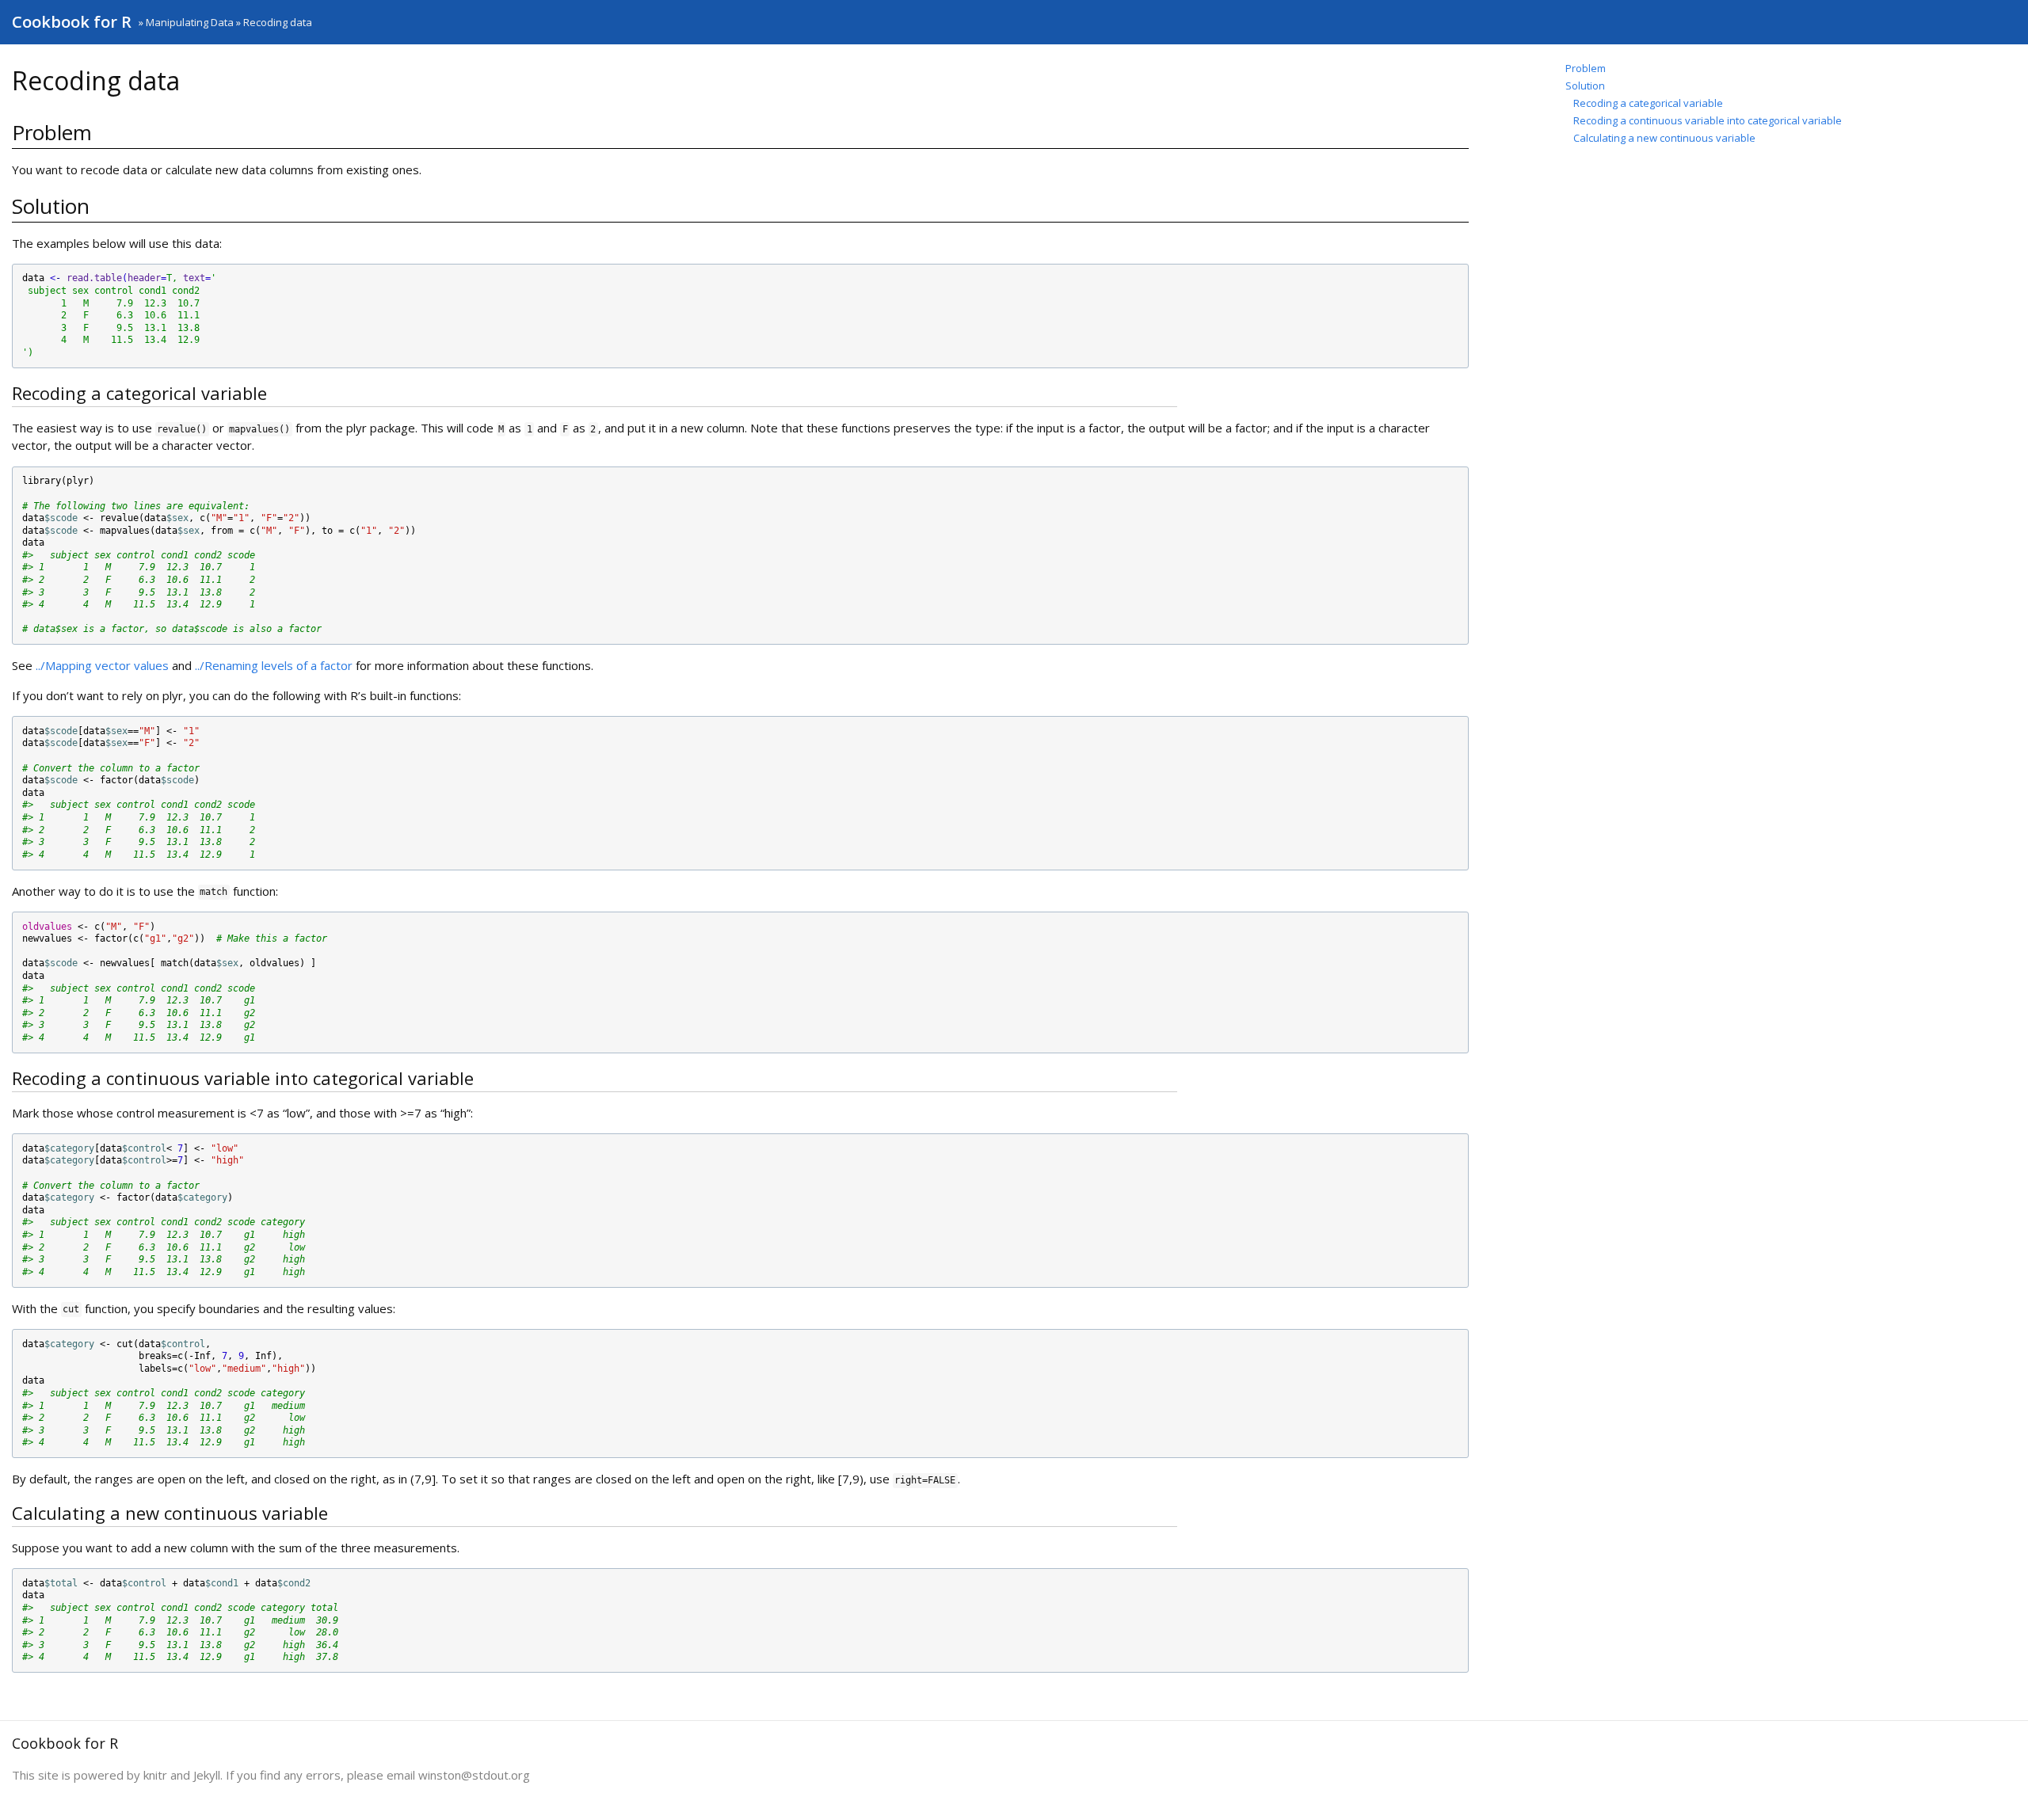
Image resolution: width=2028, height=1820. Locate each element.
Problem (1586, 68)
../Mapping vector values (102, 665)
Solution (1585, 86)
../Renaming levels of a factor (274, 665)
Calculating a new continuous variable (1664, 138)
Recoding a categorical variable (1648, 103)
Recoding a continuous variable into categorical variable (1708, 120)
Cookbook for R (72, 22)
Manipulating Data (190, 22)
